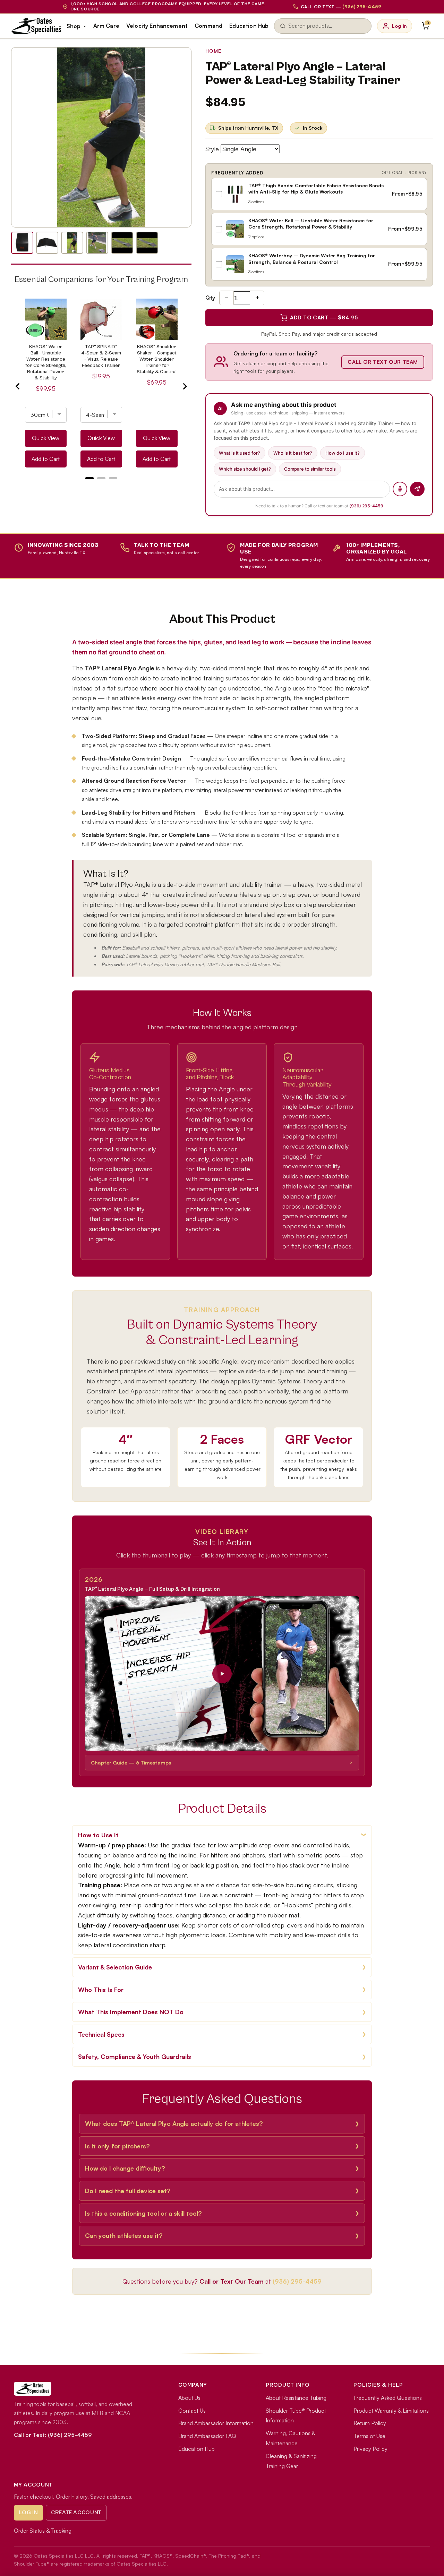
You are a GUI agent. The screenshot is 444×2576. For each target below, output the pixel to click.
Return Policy (370, 2423)
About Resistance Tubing (296, 2398)
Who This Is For (101, 1990)
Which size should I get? (245, 469)
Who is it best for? (293, 453)
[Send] (417, 489)
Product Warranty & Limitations (391, 2411)
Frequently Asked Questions (388, 2398)
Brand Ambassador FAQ (207, 2436)
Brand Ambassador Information (216, 2423)
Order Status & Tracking (43, 2531)
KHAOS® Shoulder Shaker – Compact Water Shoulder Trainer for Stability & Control (157, 359)
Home (214, 51)
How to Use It (98, 1835)
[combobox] (327, 26)
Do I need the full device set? (128, 2191)
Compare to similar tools (310, 469)
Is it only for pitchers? (117, 2146)
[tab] (89, 478)
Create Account (76, 2513)
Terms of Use (369, 2436)
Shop (74, 26)
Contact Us (192, 2411)
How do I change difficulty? (125, 2168)
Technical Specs (101, 2034)
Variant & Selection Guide (115, 1967)
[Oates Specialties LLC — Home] (36, 26)
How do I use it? (343, 453)
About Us (189, 2398)
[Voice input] (400, 489)
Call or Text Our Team (383, 362)
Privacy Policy (370, 2449)
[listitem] (22, 243)
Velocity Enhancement (157, 26)
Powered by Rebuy (101, 487)
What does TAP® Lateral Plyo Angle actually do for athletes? (174, 2123)
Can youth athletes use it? (124, 2235)
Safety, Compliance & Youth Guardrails (135, 2056)
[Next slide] (185, 386)
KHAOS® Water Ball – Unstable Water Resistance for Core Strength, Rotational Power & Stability (46, 362)
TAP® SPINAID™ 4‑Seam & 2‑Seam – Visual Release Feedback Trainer (101, 356)
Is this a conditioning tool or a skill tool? (143, 2213)
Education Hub (249, 26)
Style (212, 149)
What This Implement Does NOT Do (131, 2012)
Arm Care (106, 26)
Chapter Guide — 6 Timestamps (131, 1762)
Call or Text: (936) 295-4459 (53, 2435)
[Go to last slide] (18, 386)
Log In (28, 2513)
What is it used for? (240, 453)
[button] (222, 1673)
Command (208, 26)
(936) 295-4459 (366, 506)
